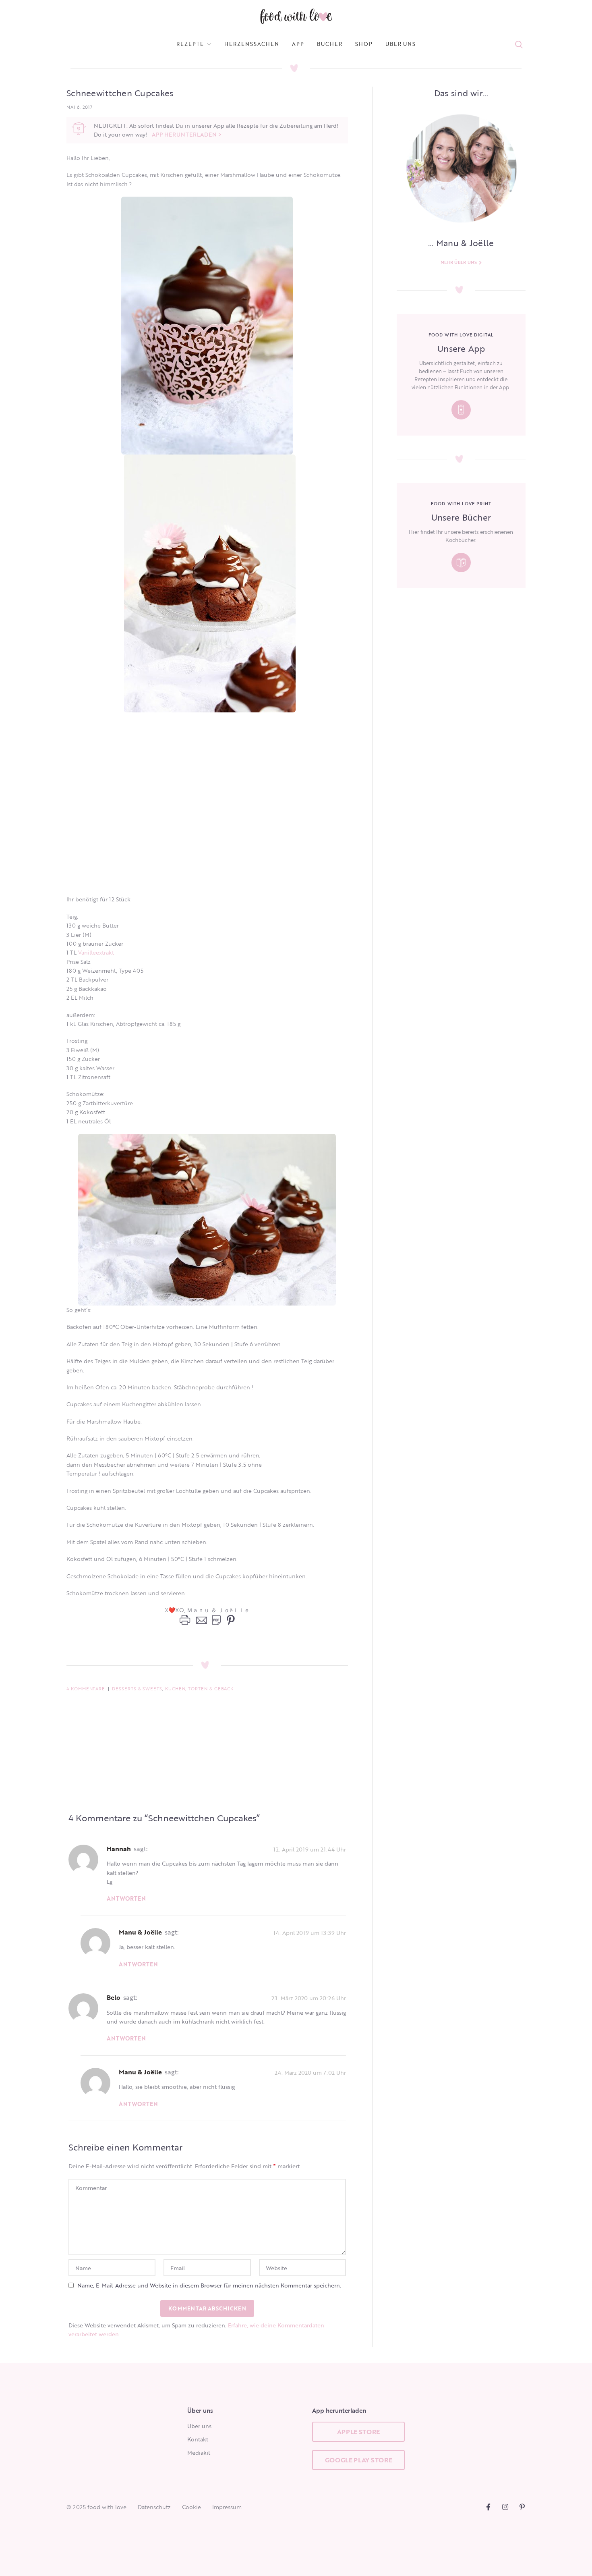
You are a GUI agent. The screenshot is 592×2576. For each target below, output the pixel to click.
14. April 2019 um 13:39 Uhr (310, 1932)
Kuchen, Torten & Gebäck (199, 1689)
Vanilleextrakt (96, 952)
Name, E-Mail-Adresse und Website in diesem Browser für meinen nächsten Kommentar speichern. (209, 2285)
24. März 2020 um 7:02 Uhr (310, 2072)
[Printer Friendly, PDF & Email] (200, 1620)
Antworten (126, 1898)
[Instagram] (505, 2507)
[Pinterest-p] (522, 2507)
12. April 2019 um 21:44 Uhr (310, 1849)
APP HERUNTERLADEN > (187, 134)
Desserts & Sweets (137, 1689)
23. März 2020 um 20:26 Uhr (309, 1998)
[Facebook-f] (488, 2507)
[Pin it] (229, 1620)
